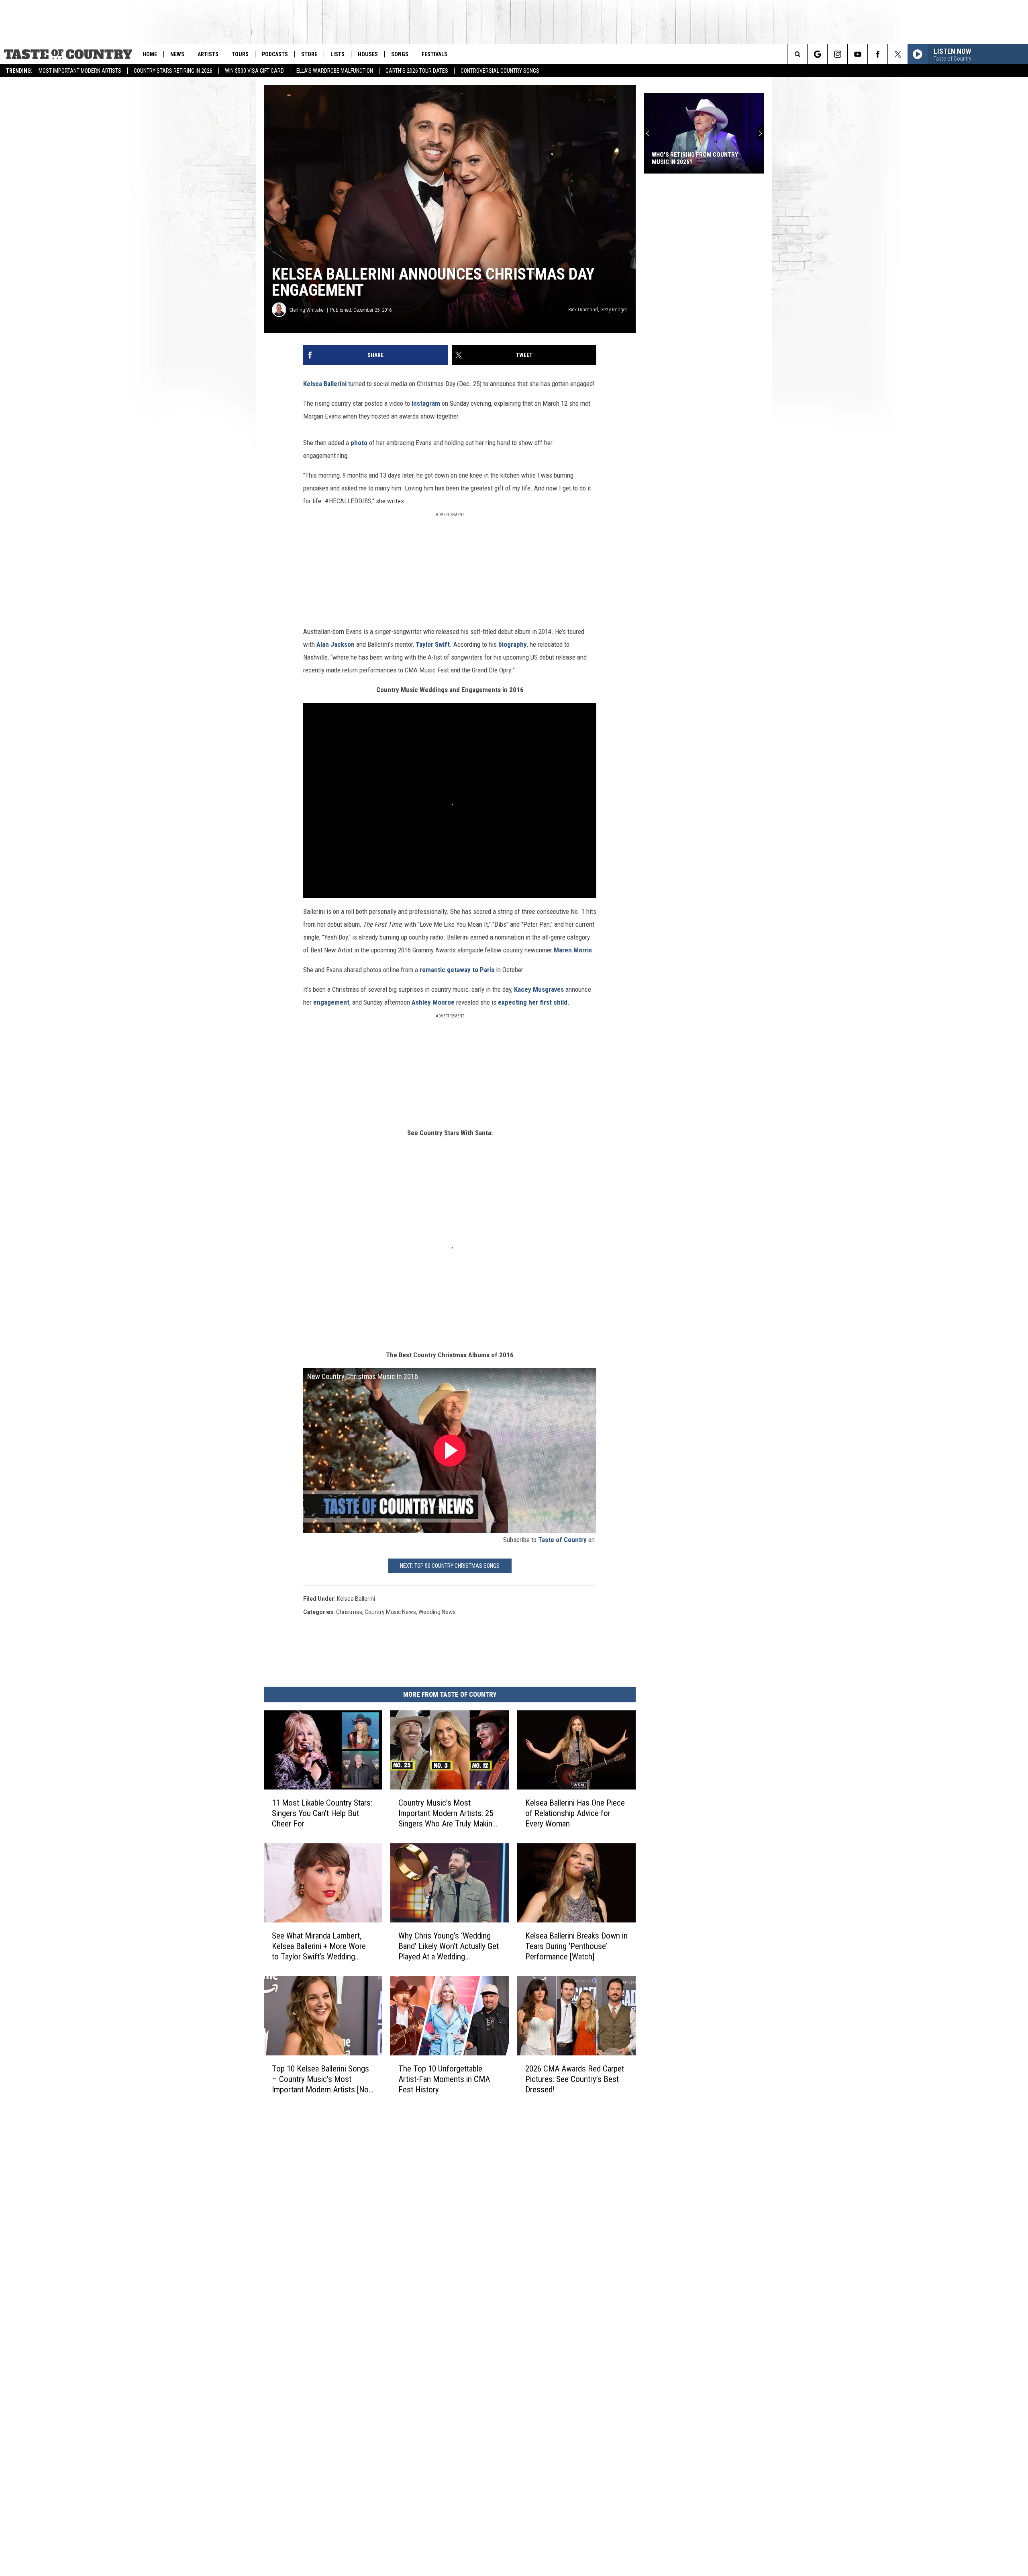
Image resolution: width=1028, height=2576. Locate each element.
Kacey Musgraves (539, 989)
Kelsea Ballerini (325, 384)
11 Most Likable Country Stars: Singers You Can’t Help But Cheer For (322, 1813)
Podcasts (275, 54)
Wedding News (437, 1612)
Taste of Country (562, 1540)
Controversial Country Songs (500, 71)
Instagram (426, 403)
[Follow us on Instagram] (837, 54)
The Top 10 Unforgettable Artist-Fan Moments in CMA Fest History (444, 2079)
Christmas (349, 1612)
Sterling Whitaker (307, 310)
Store (309, 54)
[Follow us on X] (898, 54)
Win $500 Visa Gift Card (254, 71)
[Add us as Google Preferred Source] (817, 54)
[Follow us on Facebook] (878, 54)
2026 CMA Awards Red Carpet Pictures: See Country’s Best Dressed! (575, 2079)
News (177, 54)
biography (513, 644)
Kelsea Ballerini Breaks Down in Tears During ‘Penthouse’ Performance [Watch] (576, 1946)
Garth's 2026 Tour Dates (417, 71)
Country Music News (390, 1612)
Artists (208, 54)
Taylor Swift (433, 644)
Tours (240, 54)
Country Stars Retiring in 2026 (173, 71)
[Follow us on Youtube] (858, 54)
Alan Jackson (336, 644)
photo (359, 443)
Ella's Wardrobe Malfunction (335, 71)
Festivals (434, 54)
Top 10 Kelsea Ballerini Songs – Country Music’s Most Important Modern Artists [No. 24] (321, 2079)
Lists (338, 54)
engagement (331, 1002)
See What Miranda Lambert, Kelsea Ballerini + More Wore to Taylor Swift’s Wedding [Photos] (319, 1946)
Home (150, 54)
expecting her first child (533, 1002)
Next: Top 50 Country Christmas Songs (450, 1566)
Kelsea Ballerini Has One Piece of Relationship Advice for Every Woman (575, 1813)
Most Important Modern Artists (80, 71)
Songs (400, 54)
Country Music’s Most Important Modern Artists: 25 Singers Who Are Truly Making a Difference (447, 1813)
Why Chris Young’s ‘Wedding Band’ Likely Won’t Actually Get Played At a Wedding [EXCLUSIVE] (449, 1946)
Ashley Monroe (433, 1002)
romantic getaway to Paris (457, 970)
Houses (368, 54)
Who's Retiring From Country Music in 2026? (695, 158)
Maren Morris (573, 950)
